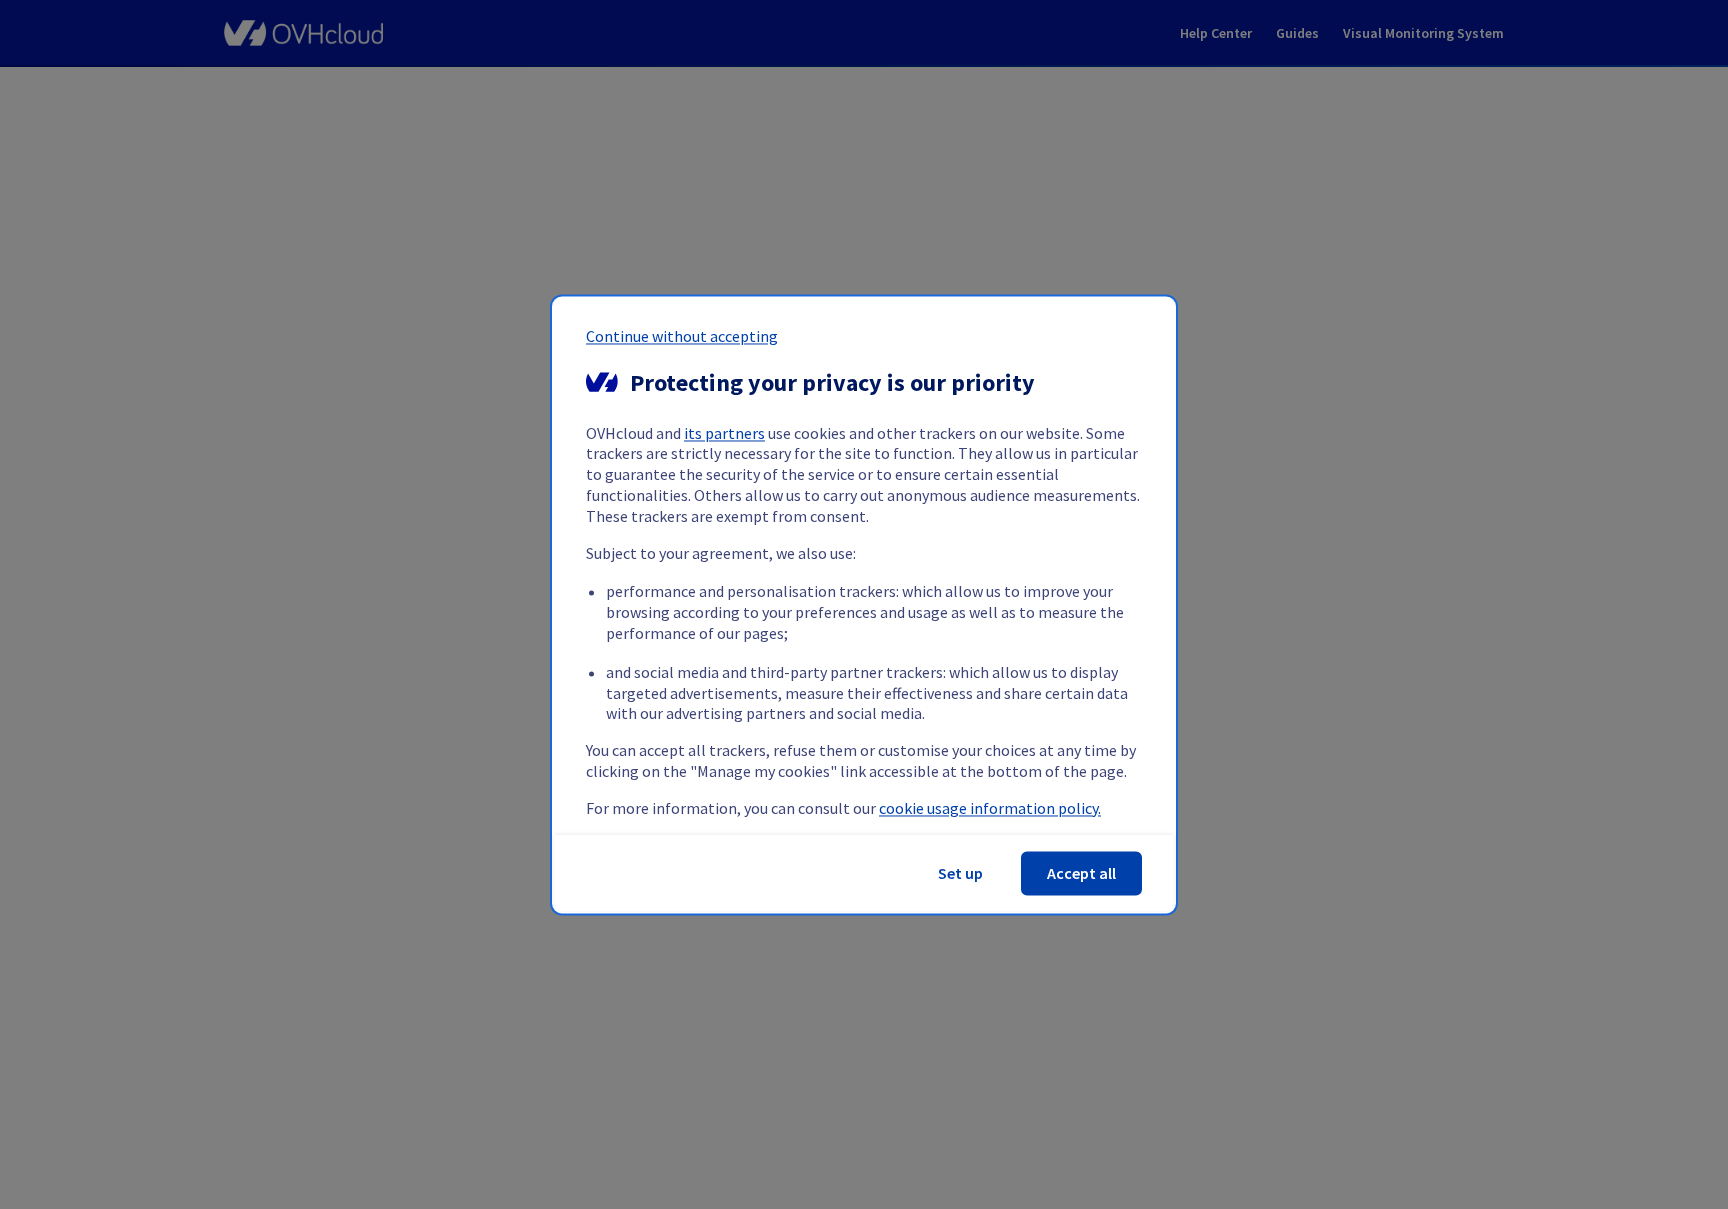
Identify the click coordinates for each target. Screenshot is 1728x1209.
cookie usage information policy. (990, 808)
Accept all (1081, 873)
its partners (724, 433)
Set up (960, 873)
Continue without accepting (682, 336)
